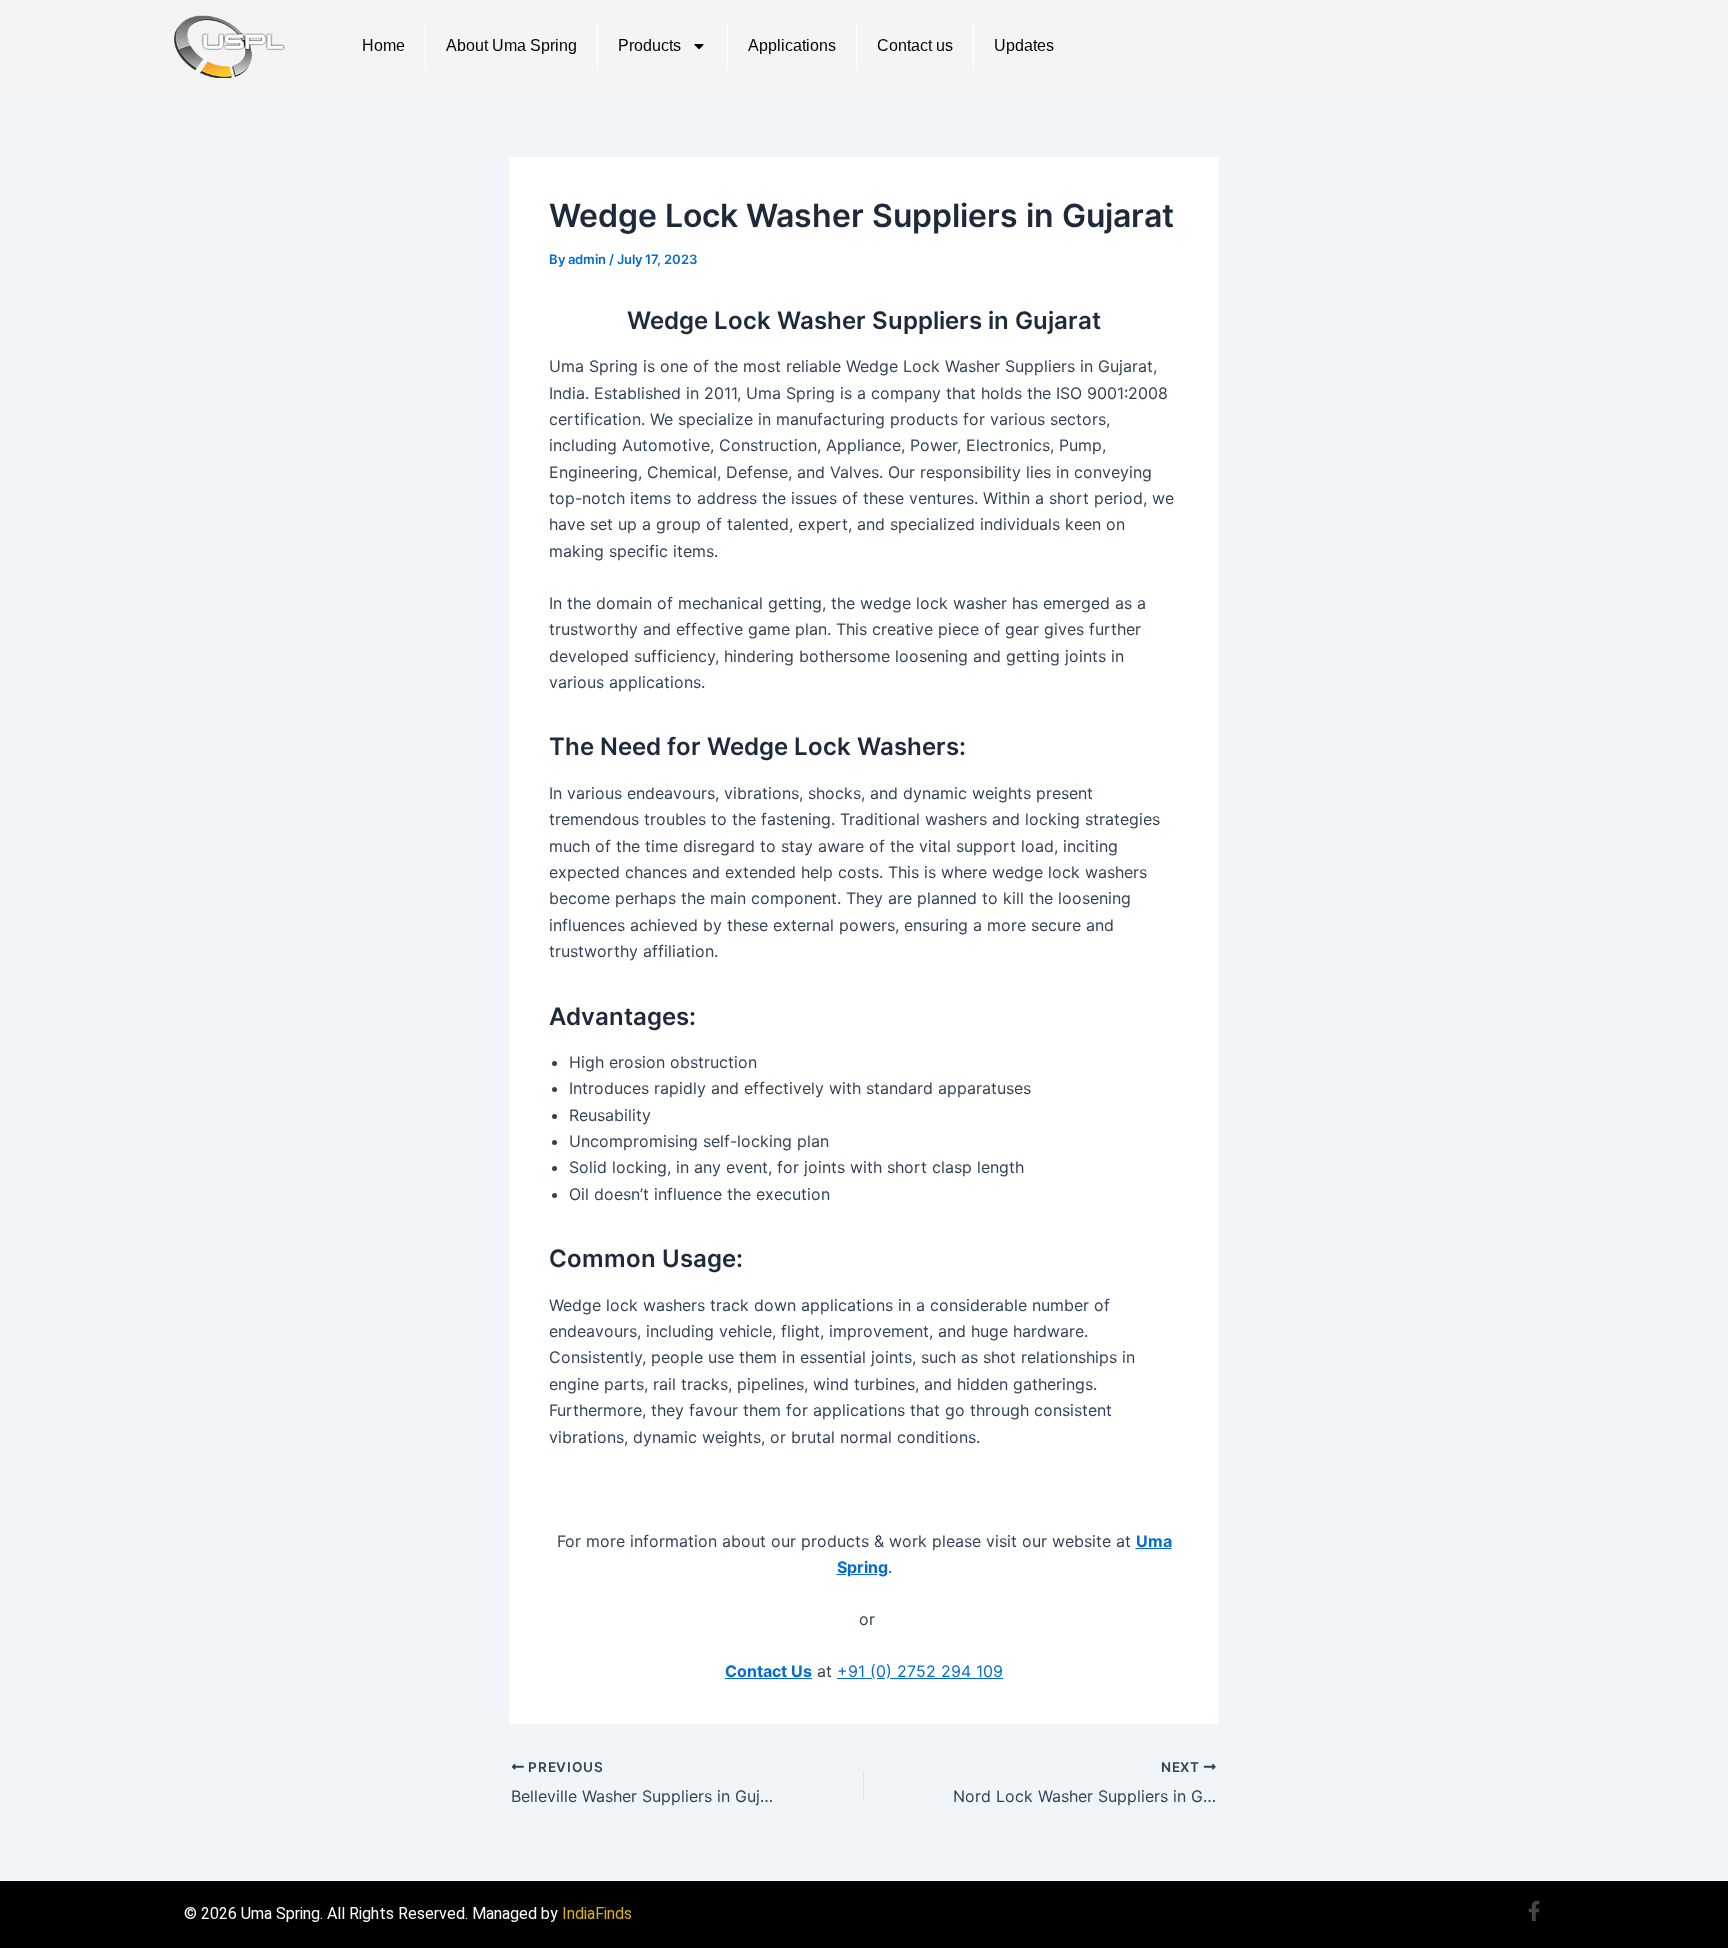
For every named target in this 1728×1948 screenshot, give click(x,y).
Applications (792, 45)
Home (383, 45)
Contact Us (768, 1671)
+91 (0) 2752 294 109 (920, 1671)
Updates (1024, 45)
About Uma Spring (511, 45)
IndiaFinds (597, 1913)
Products (649, 45)
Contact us (915, 45)
